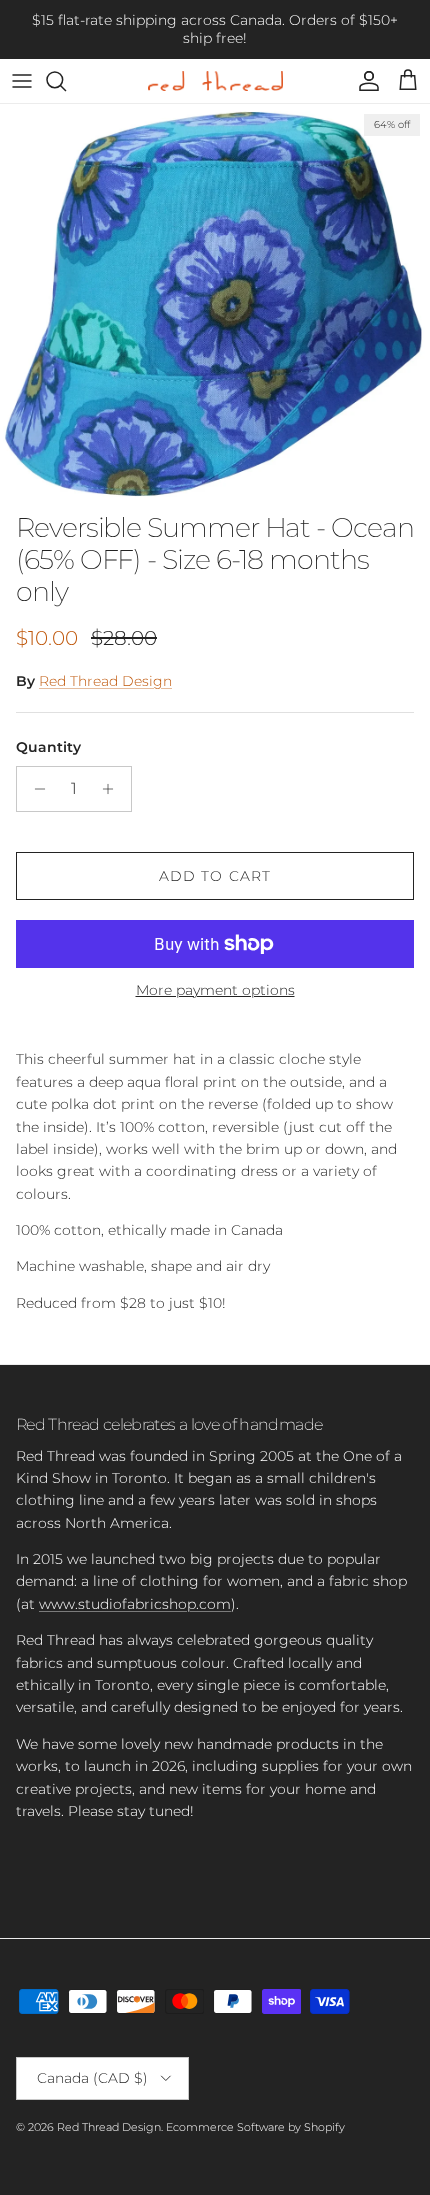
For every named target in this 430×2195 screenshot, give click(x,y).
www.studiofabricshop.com (135, 1604)
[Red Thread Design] (215, 81)
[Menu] (22, 81)
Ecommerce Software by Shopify (255, 2127)
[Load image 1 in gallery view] (215, 303)
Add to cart (215, 876)
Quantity (48, 747)
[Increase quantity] (113, 789)
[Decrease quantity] (34, 789)
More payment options (215, 990)
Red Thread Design (105, 681)
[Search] (66, 81)
